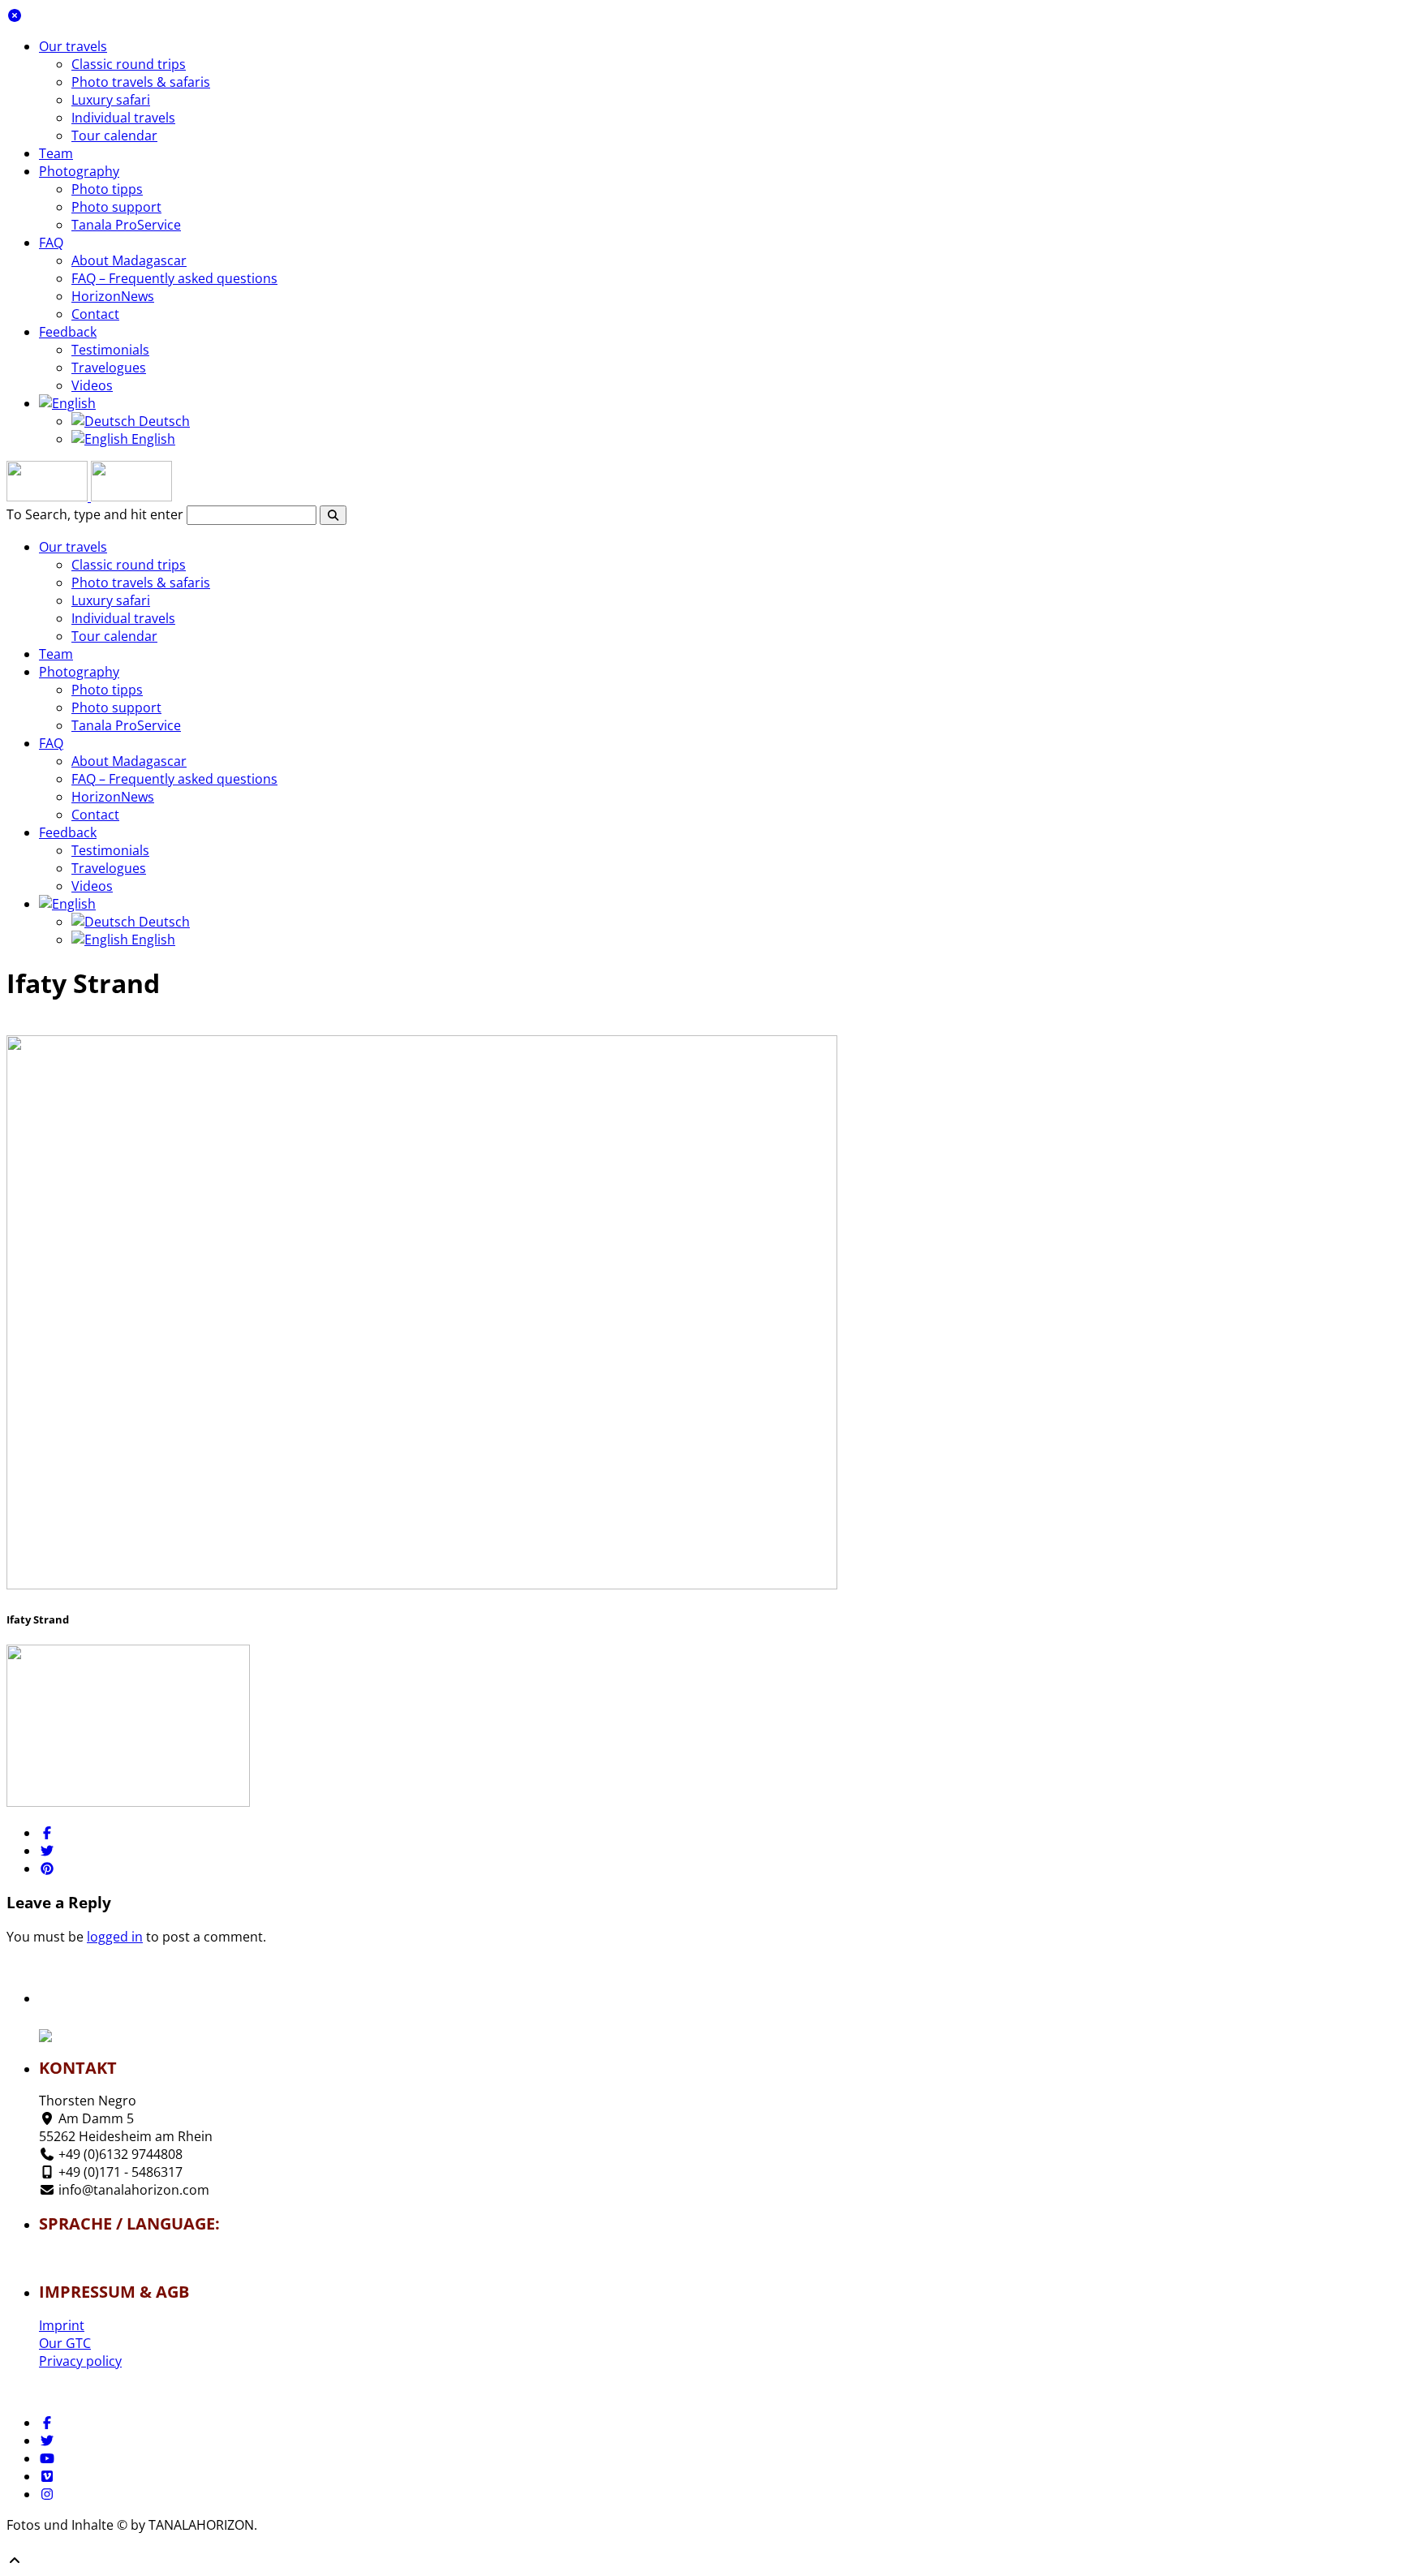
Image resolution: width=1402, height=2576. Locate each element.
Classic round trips (129, 64)
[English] (67, 403)
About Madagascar (129, 260)
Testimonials (110, 350)
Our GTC (65, 2343)
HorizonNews (113, 296)
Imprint (62, 2325)
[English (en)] (87, 2263)
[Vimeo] (47, 2476)
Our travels (73, 46)
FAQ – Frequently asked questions (174, 278)
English (152, 439)
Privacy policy (80, 2361)
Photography (79, 171)
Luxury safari (111, 100)
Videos (92, 385)
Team (56, 153)
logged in (115, 1937)
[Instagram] (47, 2494)
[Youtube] (47, 2458)
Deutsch (163, 421)
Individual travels (123, 118)
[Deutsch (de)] (87, 2253)
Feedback (68, 332)
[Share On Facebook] (47, 1833)
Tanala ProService (126, 225)
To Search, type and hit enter (95, 514)
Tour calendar (114, 135)
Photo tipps (107, 189)
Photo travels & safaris (141, 82)
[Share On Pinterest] (47, 1869)
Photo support (116, 207)
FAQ (51, 243)
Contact (95, 314)
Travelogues (109, 368)
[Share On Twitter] (47, 1851)
